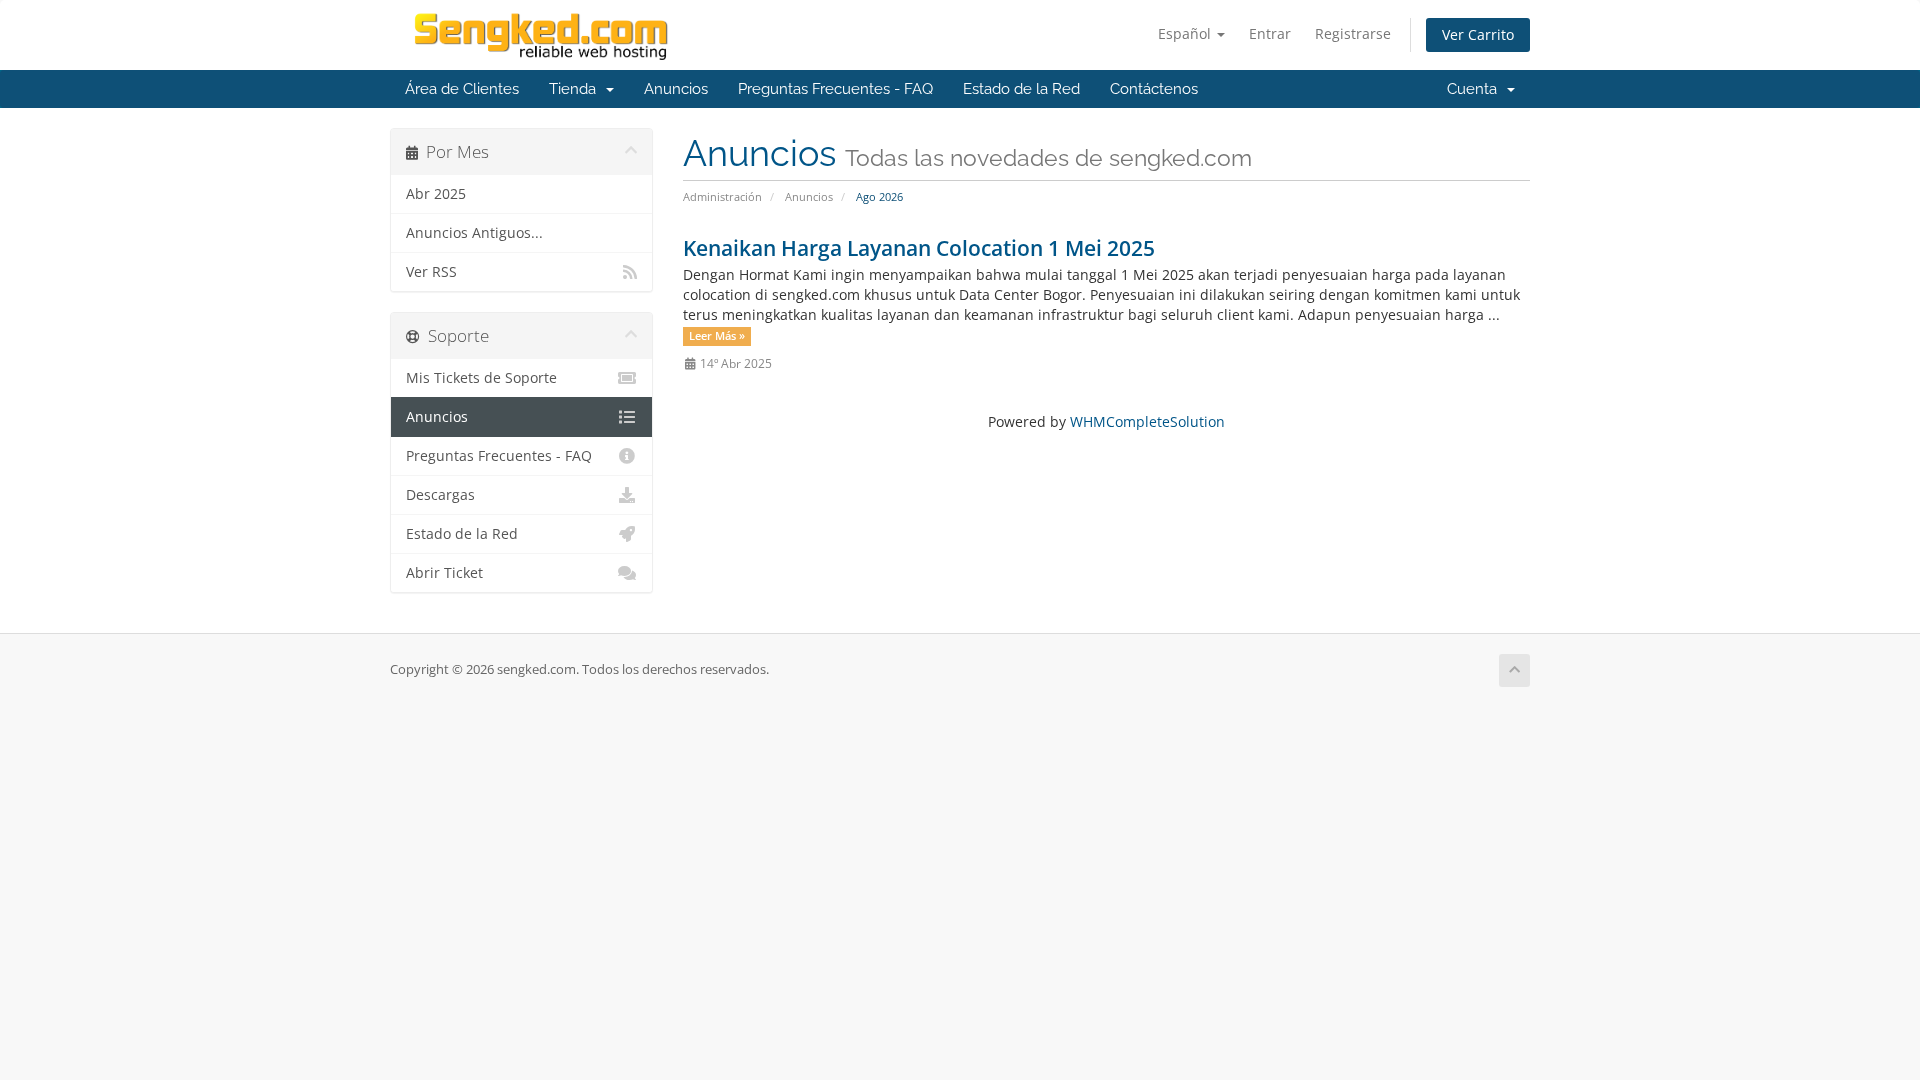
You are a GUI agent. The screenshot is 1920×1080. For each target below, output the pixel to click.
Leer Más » (717, 336)
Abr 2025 (436, 194)
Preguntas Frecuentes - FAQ (835, 89)
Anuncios (676, 89)
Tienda (576, 89)
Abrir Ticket (444, 573)
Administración (722, 196)
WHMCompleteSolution (1147, 421)
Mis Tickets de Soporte (481, 378)
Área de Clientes (462, 89)
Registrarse (1353, 33)
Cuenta (1476, 89)
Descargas (440, 495)
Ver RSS (431, 272)
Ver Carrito (1478, 34)
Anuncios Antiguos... (474, 233)
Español (1186, 33)
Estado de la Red (1021, 89)
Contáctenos (1154, 89)
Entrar (1270, 33)
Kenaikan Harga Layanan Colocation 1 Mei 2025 (919, 248)
